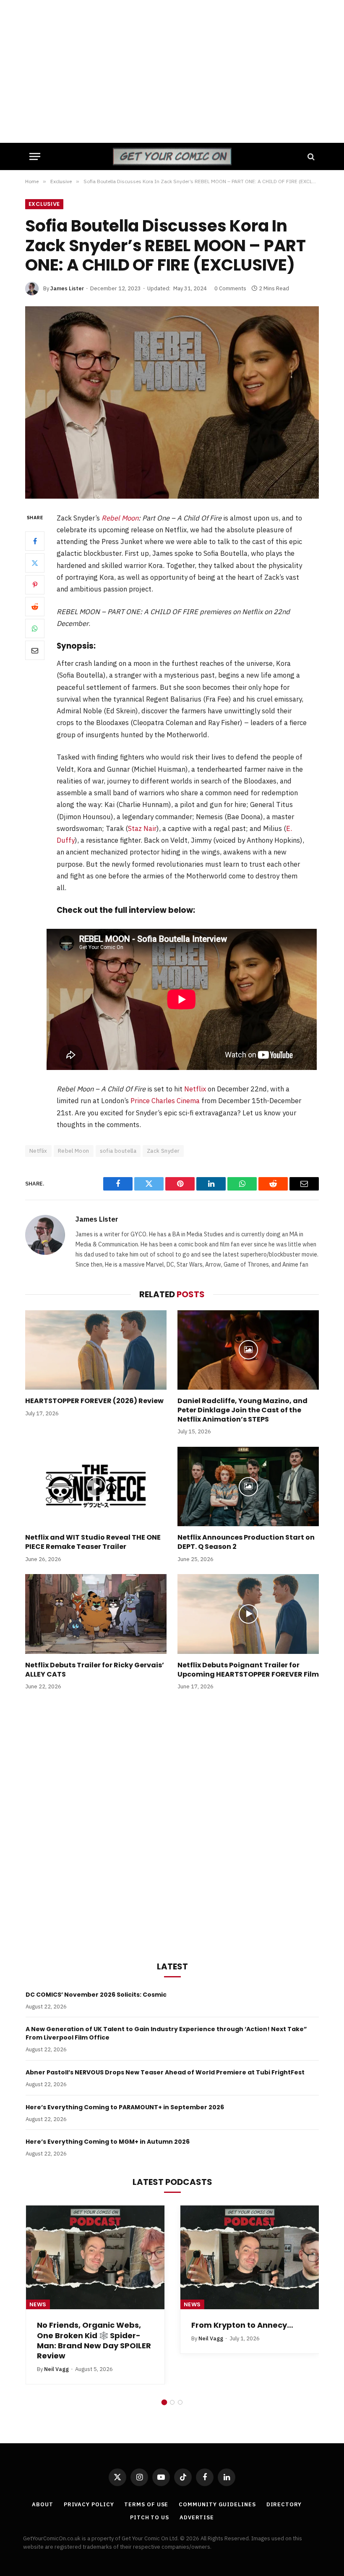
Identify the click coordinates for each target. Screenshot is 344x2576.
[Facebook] (35, 541)
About (43, 2504)
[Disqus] (172, 1824)
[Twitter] (35, 563)
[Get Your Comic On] (172, 156)
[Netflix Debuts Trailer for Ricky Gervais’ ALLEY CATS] (96, 1614)
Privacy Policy (89, 2504)
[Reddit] (35, 607)
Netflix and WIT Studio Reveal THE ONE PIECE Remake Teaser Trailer (93, 1542)
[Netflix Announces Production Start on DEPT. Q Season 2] (248, 1487)
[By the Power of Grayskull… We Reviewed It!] (95, 2258)
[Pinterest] (35, 585)
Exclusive (44, 204)
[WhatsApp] (35, 628)
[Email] (35, 650)
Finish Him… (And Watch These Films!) (239, 2330)
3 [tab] (180, 2402)
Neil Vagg (56, 2349)
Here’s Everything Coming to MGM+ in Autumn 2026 (108, 2142)
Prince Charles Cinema (165, 1101)
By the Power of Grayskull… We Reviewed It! (91, 2330)
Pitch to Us (150, 2517)
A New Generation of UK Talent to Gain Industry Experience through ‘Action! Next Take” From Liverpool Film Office (166, 2033)
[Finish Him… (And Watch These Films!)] (250, 2258)
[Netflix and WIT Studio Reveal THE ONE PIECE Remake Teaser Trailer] (96, 1487)
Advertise (197, 2517)
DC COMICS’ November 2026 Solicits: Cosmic (96, 1995)
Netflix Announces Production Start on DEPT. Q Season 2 (246, 1542)
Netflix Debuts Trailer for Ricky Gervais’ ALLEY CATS (95, 1670)
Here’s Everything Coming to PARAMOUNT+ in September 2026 (125, 2107)
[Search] (310, 156)
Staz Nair (142, 828)
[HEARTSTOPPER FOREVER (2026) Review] (96, 1350)
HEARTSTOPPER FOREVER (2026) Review (94, 1401)
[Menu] (35, 156)
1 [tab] (164, 2402)
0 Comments (230, 288)
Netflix (195, 1089)
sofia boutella (118, 1151)
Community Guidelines (217, 2504)
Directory (284, 2504)
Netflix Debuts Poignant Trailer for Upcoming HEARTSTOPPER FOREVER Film (248, 1670)
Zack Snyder (163, 1151)
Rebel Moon (120, 518)
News (38, 2304)
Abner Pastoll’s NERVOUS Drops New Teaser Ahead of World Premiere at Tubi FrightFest (165, 2072)
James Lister (67, 288)
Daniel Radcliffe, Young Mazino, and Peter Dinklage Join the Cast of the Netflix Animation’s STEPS (242, 1410)
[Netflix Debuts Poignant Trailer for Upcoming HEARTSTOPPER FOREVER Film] (248, 1614)
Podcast (198, 2304)
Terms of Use (146, 2504)
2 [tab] (172, 2402)
